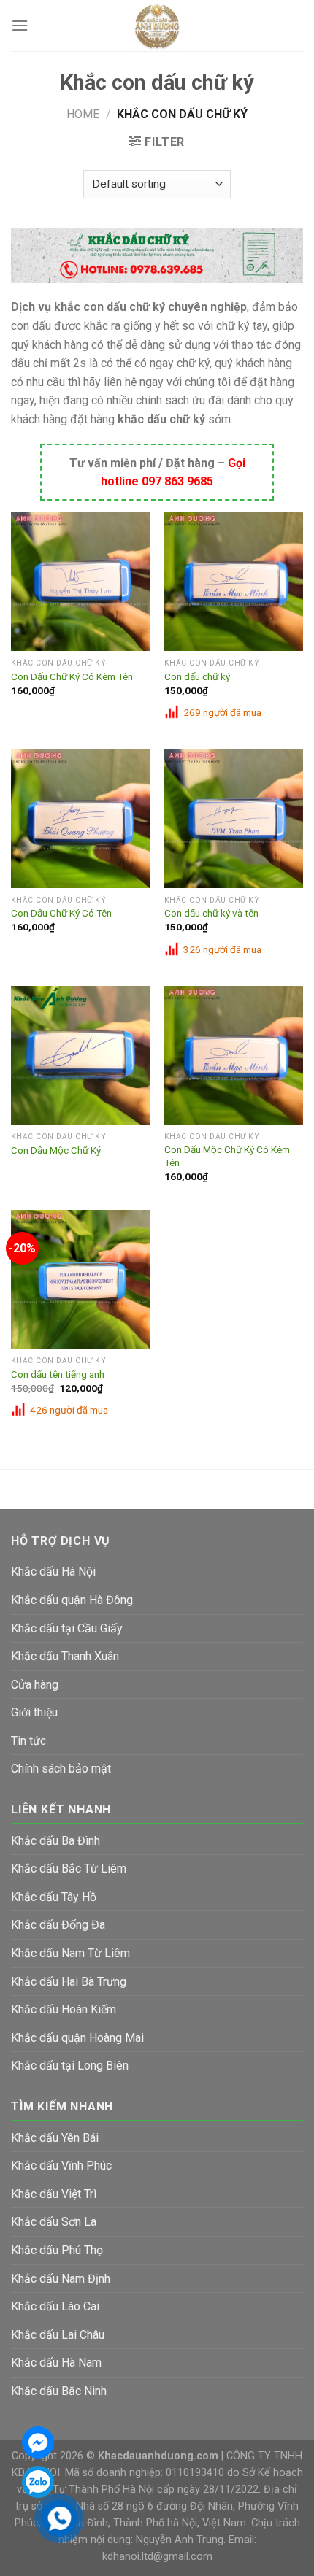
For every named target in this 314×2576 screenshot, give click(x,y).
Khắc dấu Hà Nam (56, 2363)
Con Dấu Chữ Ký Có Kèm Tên (72, 676)
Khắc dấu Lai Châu (58, 2335)
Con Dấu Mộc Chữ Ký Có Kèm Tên (227, 1156)
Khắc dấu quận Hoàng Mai (77, 2038)
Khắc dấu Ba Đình (55, 1841)
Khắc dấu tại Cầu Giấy (67, 1628)
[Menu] (20, 25)
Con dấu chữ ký (197, 676)
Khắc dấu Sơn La (54, 2222)
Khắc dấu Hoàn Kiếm (64, 2009)
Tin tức (28, 1741)
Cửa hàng (35, 1685)
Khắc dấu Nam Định (61, 2279)
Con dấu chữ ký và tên (211, 913)
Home (83, 114)
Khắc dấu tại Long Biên (70, 2066)
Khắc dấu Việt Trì (54, 2194)
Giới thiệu (34, 1712)
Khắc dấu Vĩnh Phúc (61, 2166)
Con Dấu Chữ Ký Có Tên (61, 913)
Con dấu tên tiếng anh (58, 1374)
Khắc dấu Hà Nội (53, 1572)
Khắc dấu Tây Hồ (54, 1897)
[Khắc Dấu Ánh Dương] (157, 26)
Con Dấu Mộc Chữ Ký (56, 1150)
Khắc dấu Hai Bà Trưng (69, 1982)
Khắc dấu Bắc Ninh (59, 2391)
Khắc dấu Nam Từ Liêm (70, 1953)
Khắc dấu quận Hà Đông (72, 1600)
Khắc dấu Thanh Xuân (65, 1656)
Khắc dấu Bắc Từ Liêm (69, 1869)
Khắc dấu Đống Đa (58, 1925)
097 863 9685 (177, 481)
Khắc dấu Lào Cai (55, 2306)
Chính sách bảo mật (61, 1769)
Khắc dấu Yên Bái (55, 2138)
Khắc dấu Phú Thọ (57, 2250)
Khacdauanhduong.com (158, 2456)
